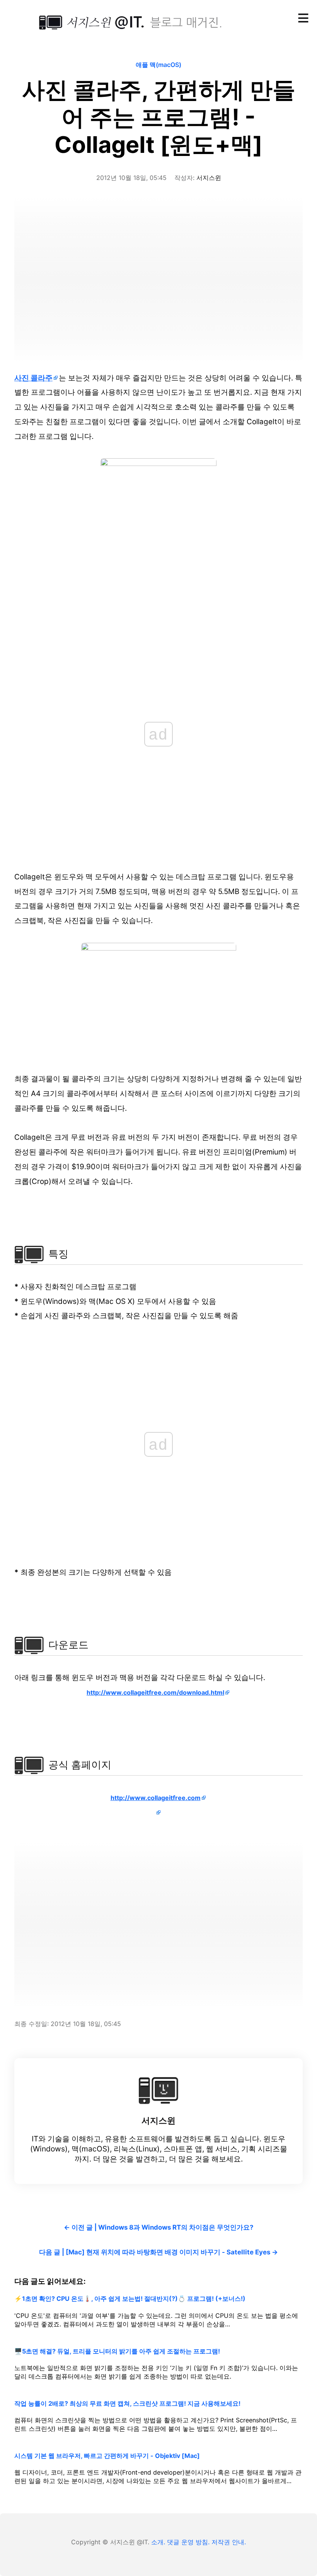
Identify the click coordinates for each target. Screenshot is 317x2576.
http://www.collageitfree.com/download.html (155, 1692)
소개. (158, 2542)
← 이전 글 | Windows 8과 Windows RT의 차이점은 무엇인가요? (158, 2227)
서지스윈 (209, 178)
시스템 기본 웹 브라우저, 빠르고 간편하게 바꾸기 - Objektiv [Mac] (107, 2456)
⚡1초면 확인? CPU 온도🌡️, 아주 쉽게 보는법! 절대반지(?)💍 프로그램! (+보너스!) (130, 2299)
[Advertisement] (158, 278)
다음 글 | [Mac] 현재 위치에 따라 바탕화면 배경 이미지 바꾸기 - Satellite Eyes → (158, 2252)
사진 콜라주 (33, 378)
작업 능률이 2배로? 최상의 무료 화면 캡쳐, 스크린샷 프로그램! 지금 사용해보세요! (127, 2403)
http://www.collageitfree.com (156, 1798)
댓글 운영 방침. (188, 2542)
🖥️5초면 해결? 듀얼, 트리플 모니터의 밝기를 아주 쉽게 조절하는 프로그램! (117, 2351)
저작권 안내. (229, 2542)
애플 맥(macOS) (158, 65)
